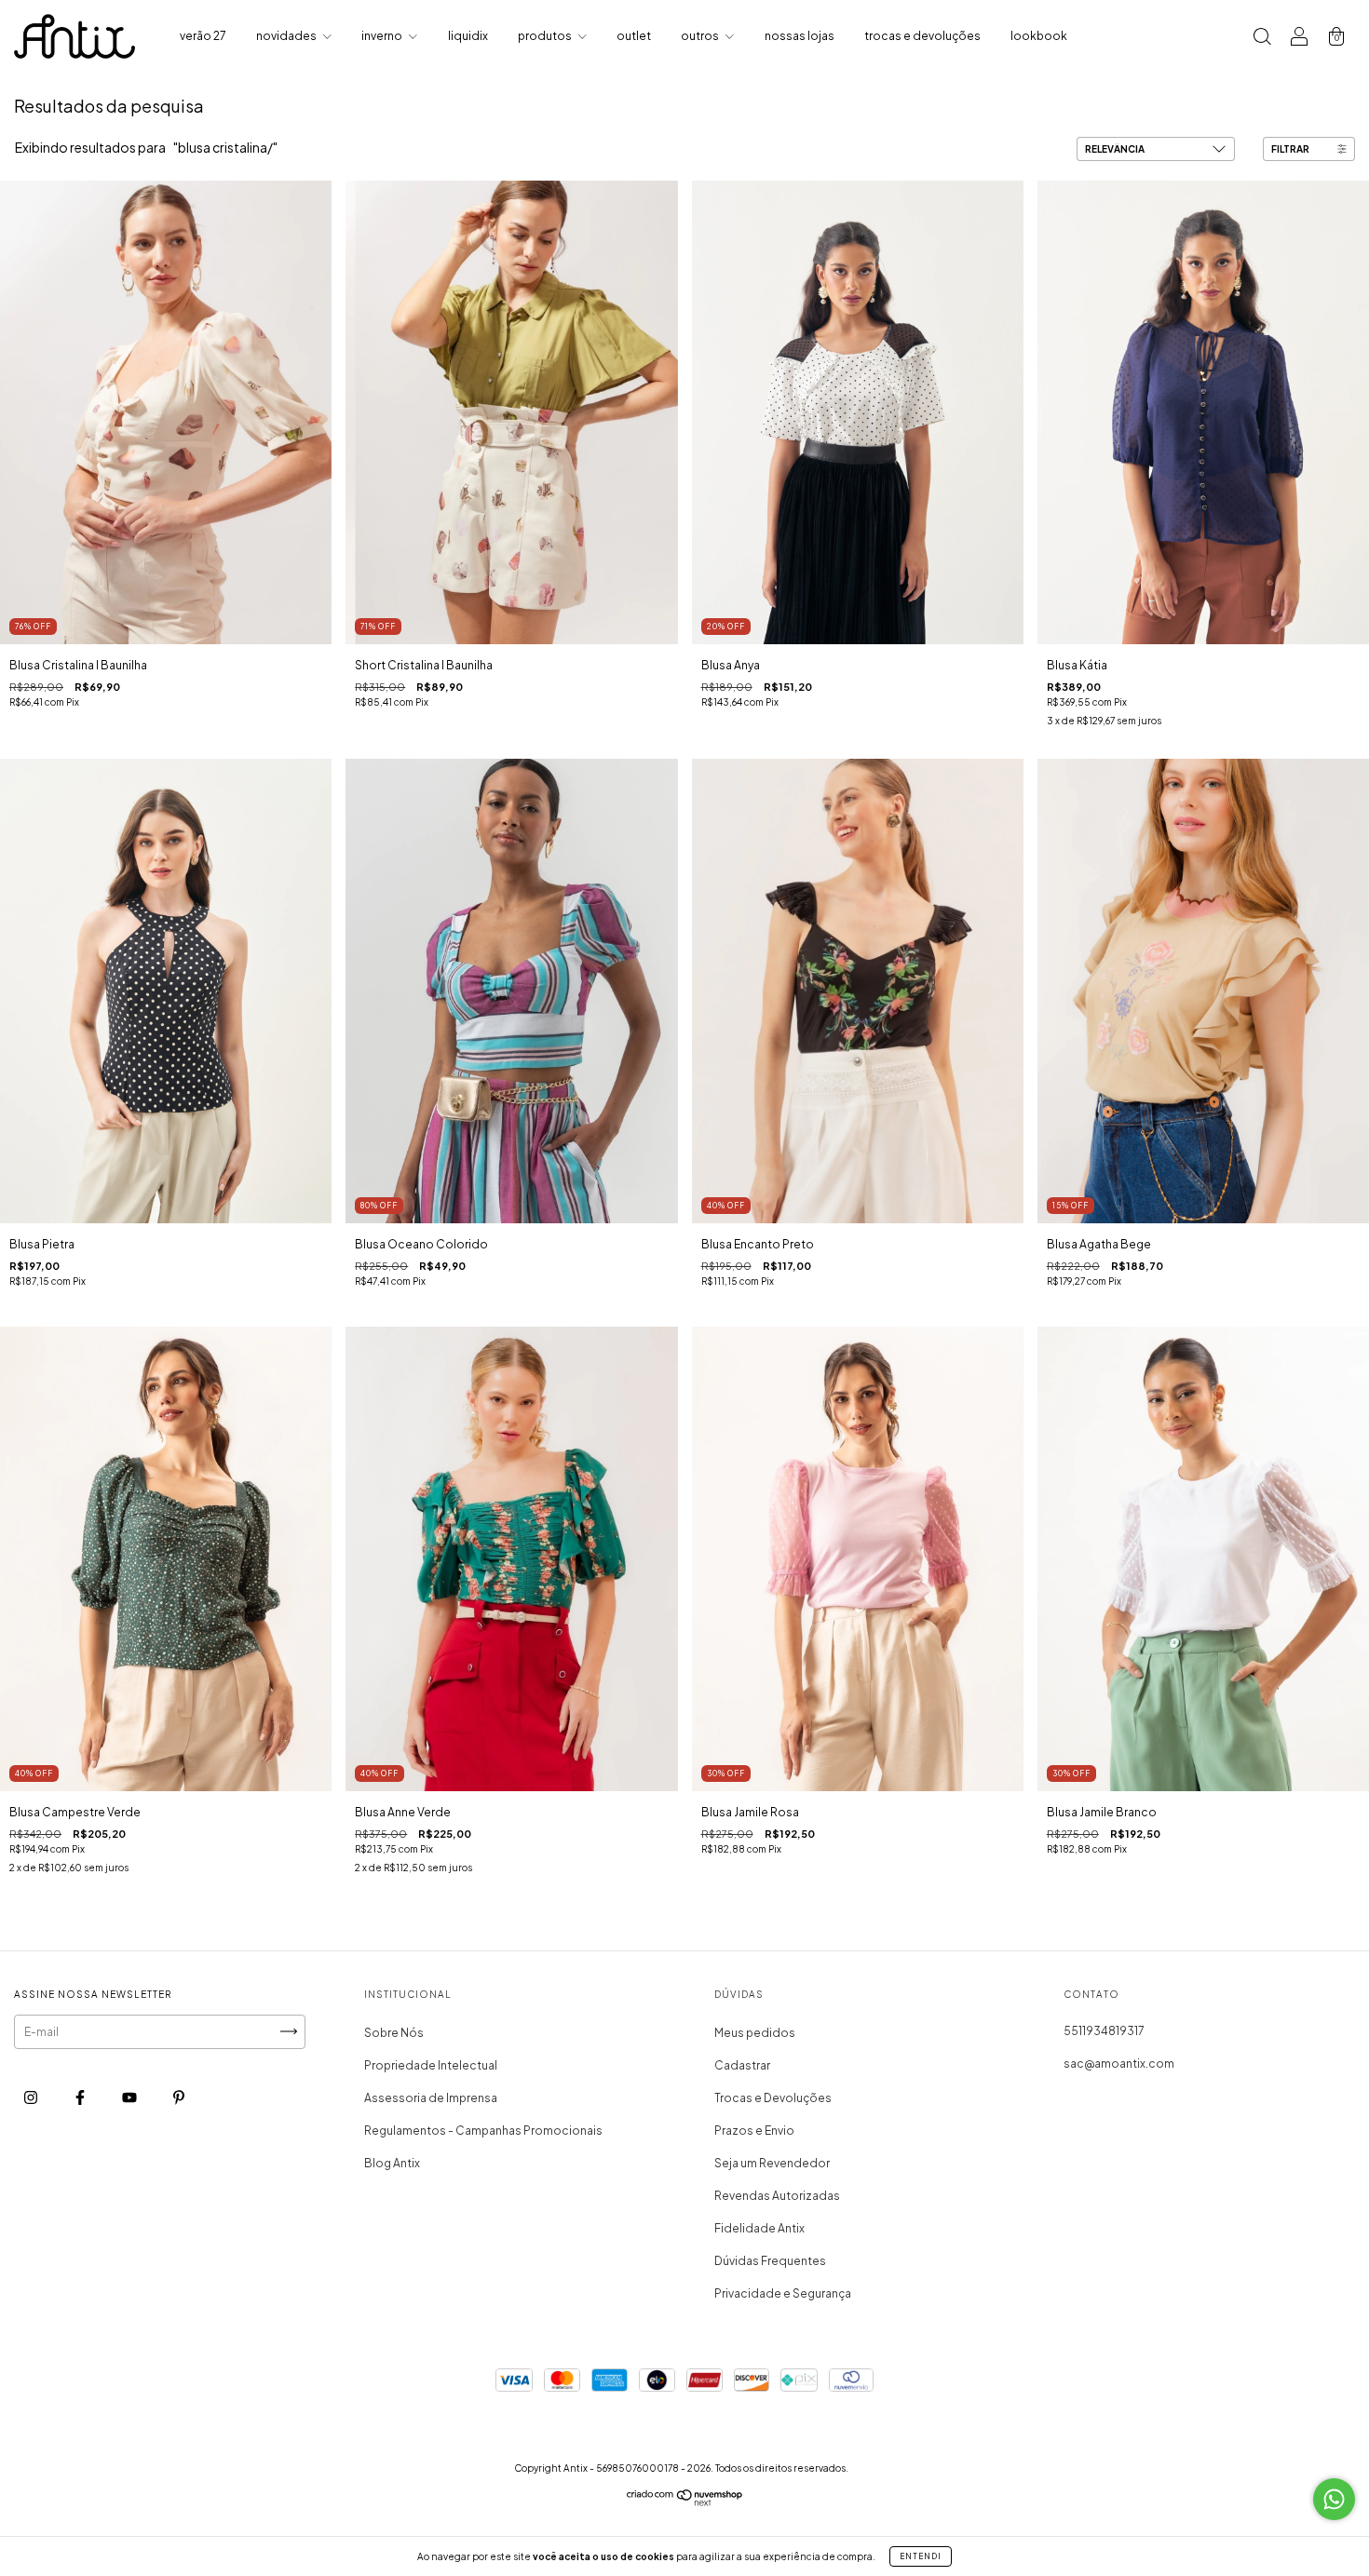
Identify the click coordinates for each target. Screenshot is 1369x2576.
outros (701, 36)
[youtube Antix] (130, 2097)
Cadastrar (742, 2065)
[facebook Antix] (81, 2097)
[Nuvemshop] (685, 2502)
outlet (634, 36)
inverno (383, 36)
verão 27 (203, 36)
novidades (287, 36)
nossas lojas (800, 36)
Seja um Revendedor (772, 2163)
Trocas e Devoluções (773, 2098)
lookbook (1039, 36)
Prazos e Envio (754, 2131)
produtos (546, 36)
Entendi (921, 2556)
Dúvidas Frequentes (770, 2261)
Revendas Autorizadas (777, 2196)
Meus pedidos (755, 2033)
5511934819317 (1104, 2031)
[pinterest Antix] (179, 2097)
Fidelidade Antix (759, 2228)
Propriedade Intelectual (431, 2065)
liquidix (468, 36)
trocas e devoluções (922, 36)
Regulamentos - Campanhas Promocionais (483, 2131)
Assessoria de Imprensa (431, 2098)
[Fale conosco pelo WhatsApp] (1334, 2499)
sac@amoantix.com (1119, 2063)
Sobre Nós (394, 2033)
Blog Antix (392, 2163)
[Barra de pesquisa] (1262, 39)
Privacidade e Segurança (783, 2293)
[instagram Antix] (32, 2097)
